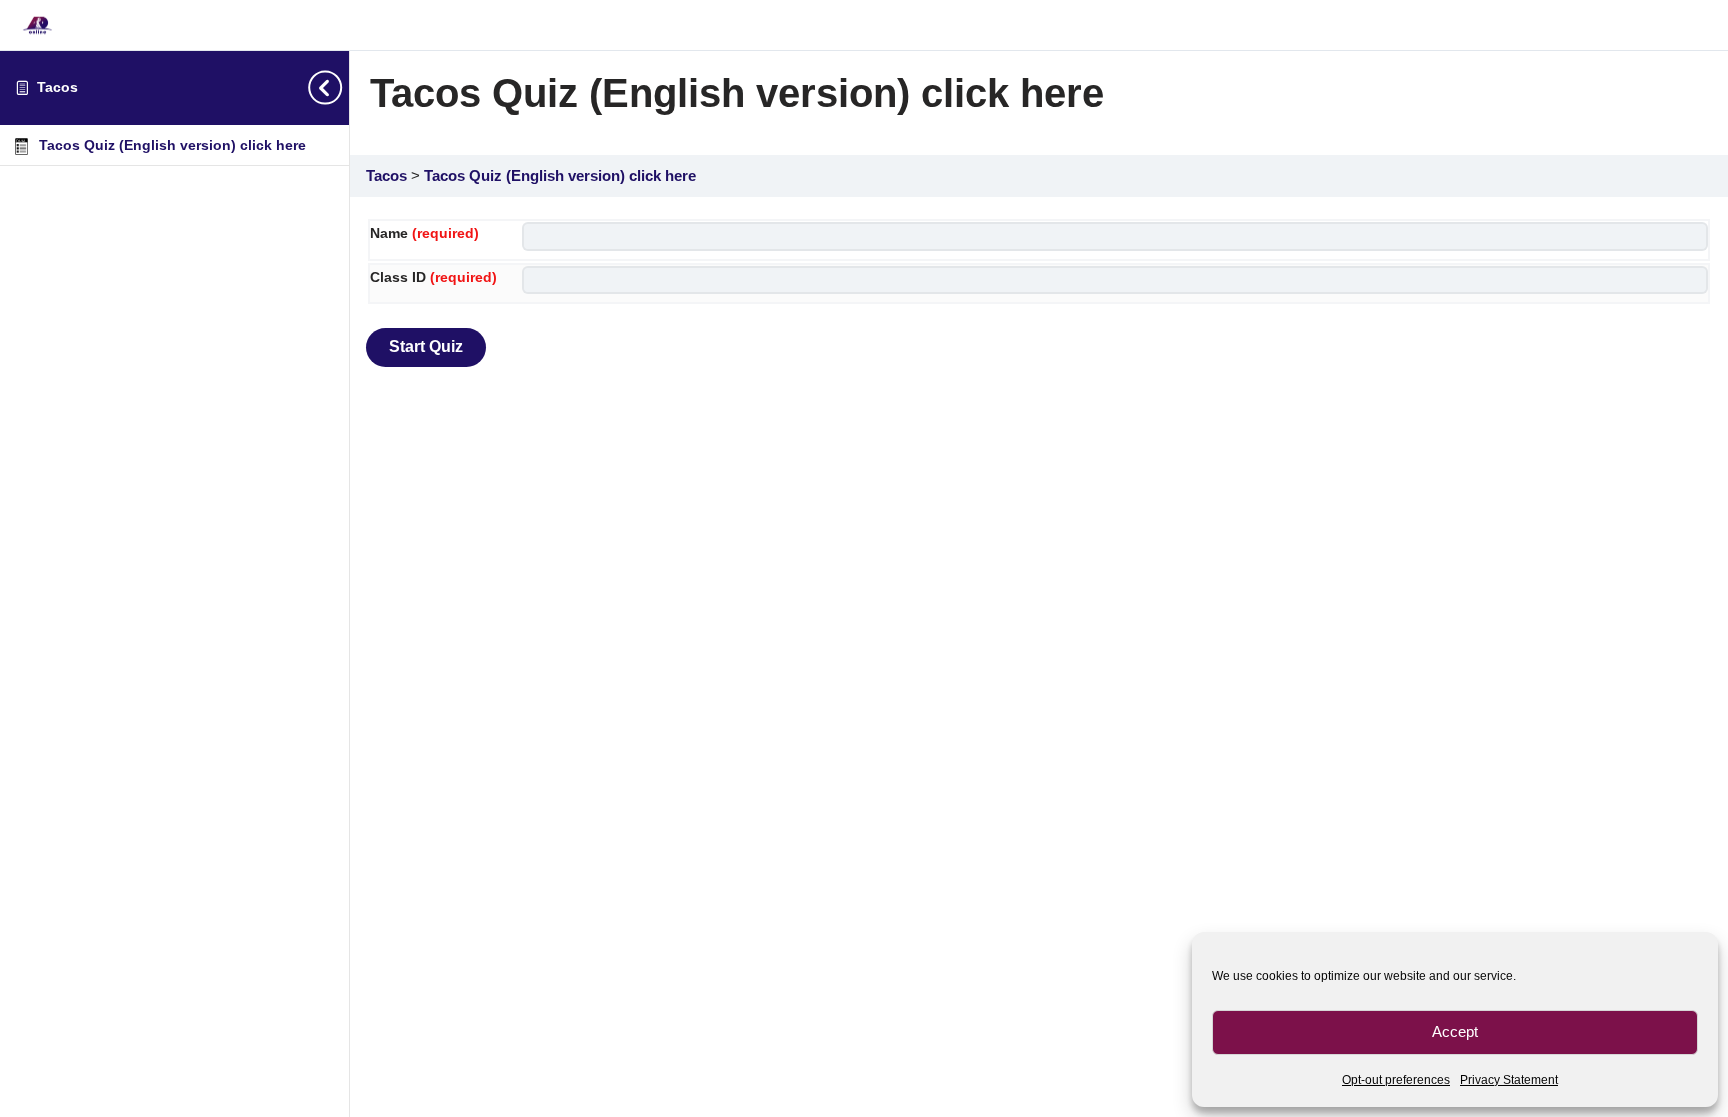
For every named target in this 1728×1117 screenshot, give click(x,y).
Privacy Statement (1509, 1080)
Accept (1455, 1031)
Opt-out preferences (1396, 1080)
